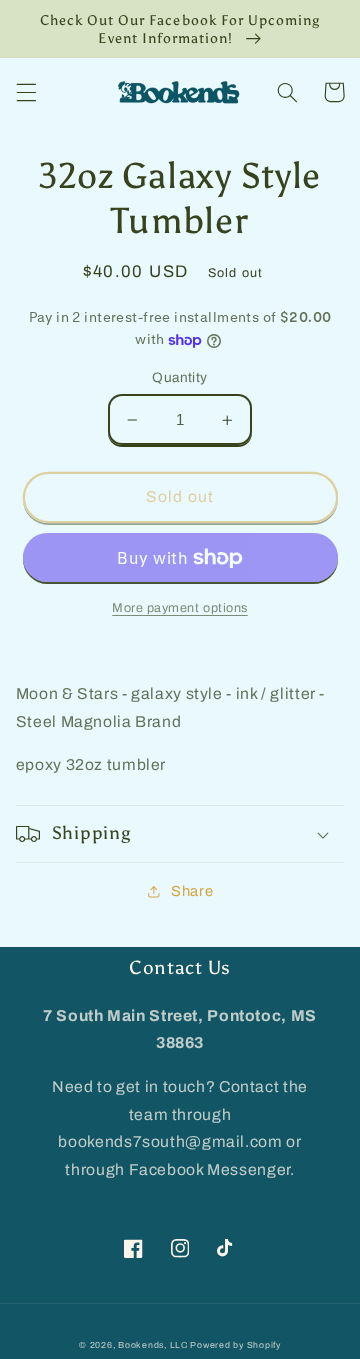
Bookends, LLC (153, 1345)
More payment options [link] (180, 608)
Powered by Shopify (235, 1345)
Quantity (179, 377)
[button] (26, 92)
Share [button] (192, 891)
